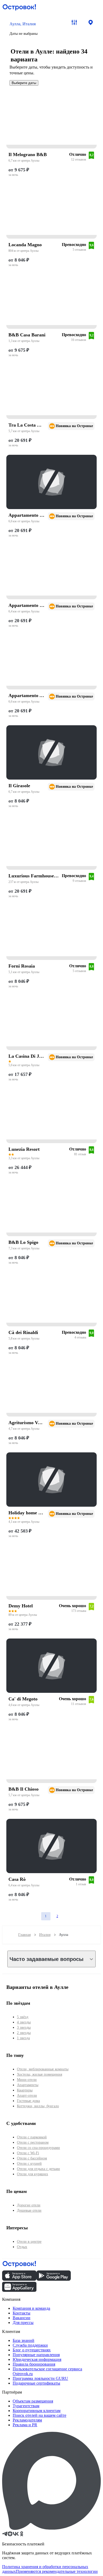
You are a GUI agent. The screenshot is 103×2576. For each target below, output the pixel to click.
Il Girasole (19, 786)
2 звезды (24, 2033)
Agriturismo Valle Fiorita (27, 1423)
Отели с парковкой (32, 2137)
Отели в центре (29, 2242)
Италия (45, 1935)
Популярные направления (36, 2355)
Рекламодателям (27, 2420)
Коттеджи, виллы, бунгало (38, 2106)
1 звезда (23, 2038)
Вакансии (22, 2318)
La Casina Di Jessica (27, 1056)
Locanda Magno (25, 245)
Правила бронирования (34, 2364)
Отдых (22, 2247)
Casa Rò (17, 1879)
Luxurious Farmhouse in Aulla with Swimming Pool (34, 876)
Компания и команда (31, 2308)
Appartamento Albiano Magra (27, 695)
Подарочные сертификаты (36, 2383)
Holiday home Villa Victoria (27, 1513)
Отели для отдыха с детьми (38, 2169)
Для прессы (23, 2323)
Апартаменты (28, 2085)
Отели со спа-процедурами (38, 2148)
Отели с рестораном (33, 2142)
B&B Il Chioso (24, 1789)
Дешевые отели (29, 2210)
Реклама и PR (25, 2425)
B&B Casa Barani (27, 335)
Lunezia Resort (24, 1149)
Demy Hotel (21, 1606)
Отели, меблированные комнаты (43, 2069)
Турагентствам (26, 2406)
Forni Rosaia (22, 966)
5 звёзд (23, 2017)
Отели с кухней (29, 2164)
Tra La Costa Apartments (27, 425)
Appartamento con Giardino (27, 605)
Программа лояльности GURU (40, 2378)
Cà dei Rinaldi (23, 1332)
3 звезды (24, 2028)
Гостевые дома (28, 2101)
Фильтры (74, 22)
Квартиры (25, 2090)
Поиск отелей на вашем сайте (39, 2415)
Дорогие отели (29, 2205)
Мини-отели (27, 2080)
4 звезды (24, 2022)
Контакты (22, 2313)
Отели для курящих (32, 2174)
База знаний (24, 2340)
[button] (35, 28)
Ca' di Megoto (23, 1699)
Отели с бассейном (32, 2158)
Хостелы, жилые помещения (39, 2074)
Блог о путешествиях (32, 2350)
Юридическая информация (37, 2359)
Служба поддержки (30, 2345)
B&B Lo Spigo (23, 1242)
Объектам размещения (33, 2401)
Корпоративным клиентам (37, 2411)
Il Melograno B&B (28, 154)
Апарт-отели (27, 2096)
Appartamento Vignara (27, 515)
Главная (24, 1935)
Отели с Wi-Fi (28, 2153)
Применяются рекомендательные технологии (57, 2571)
